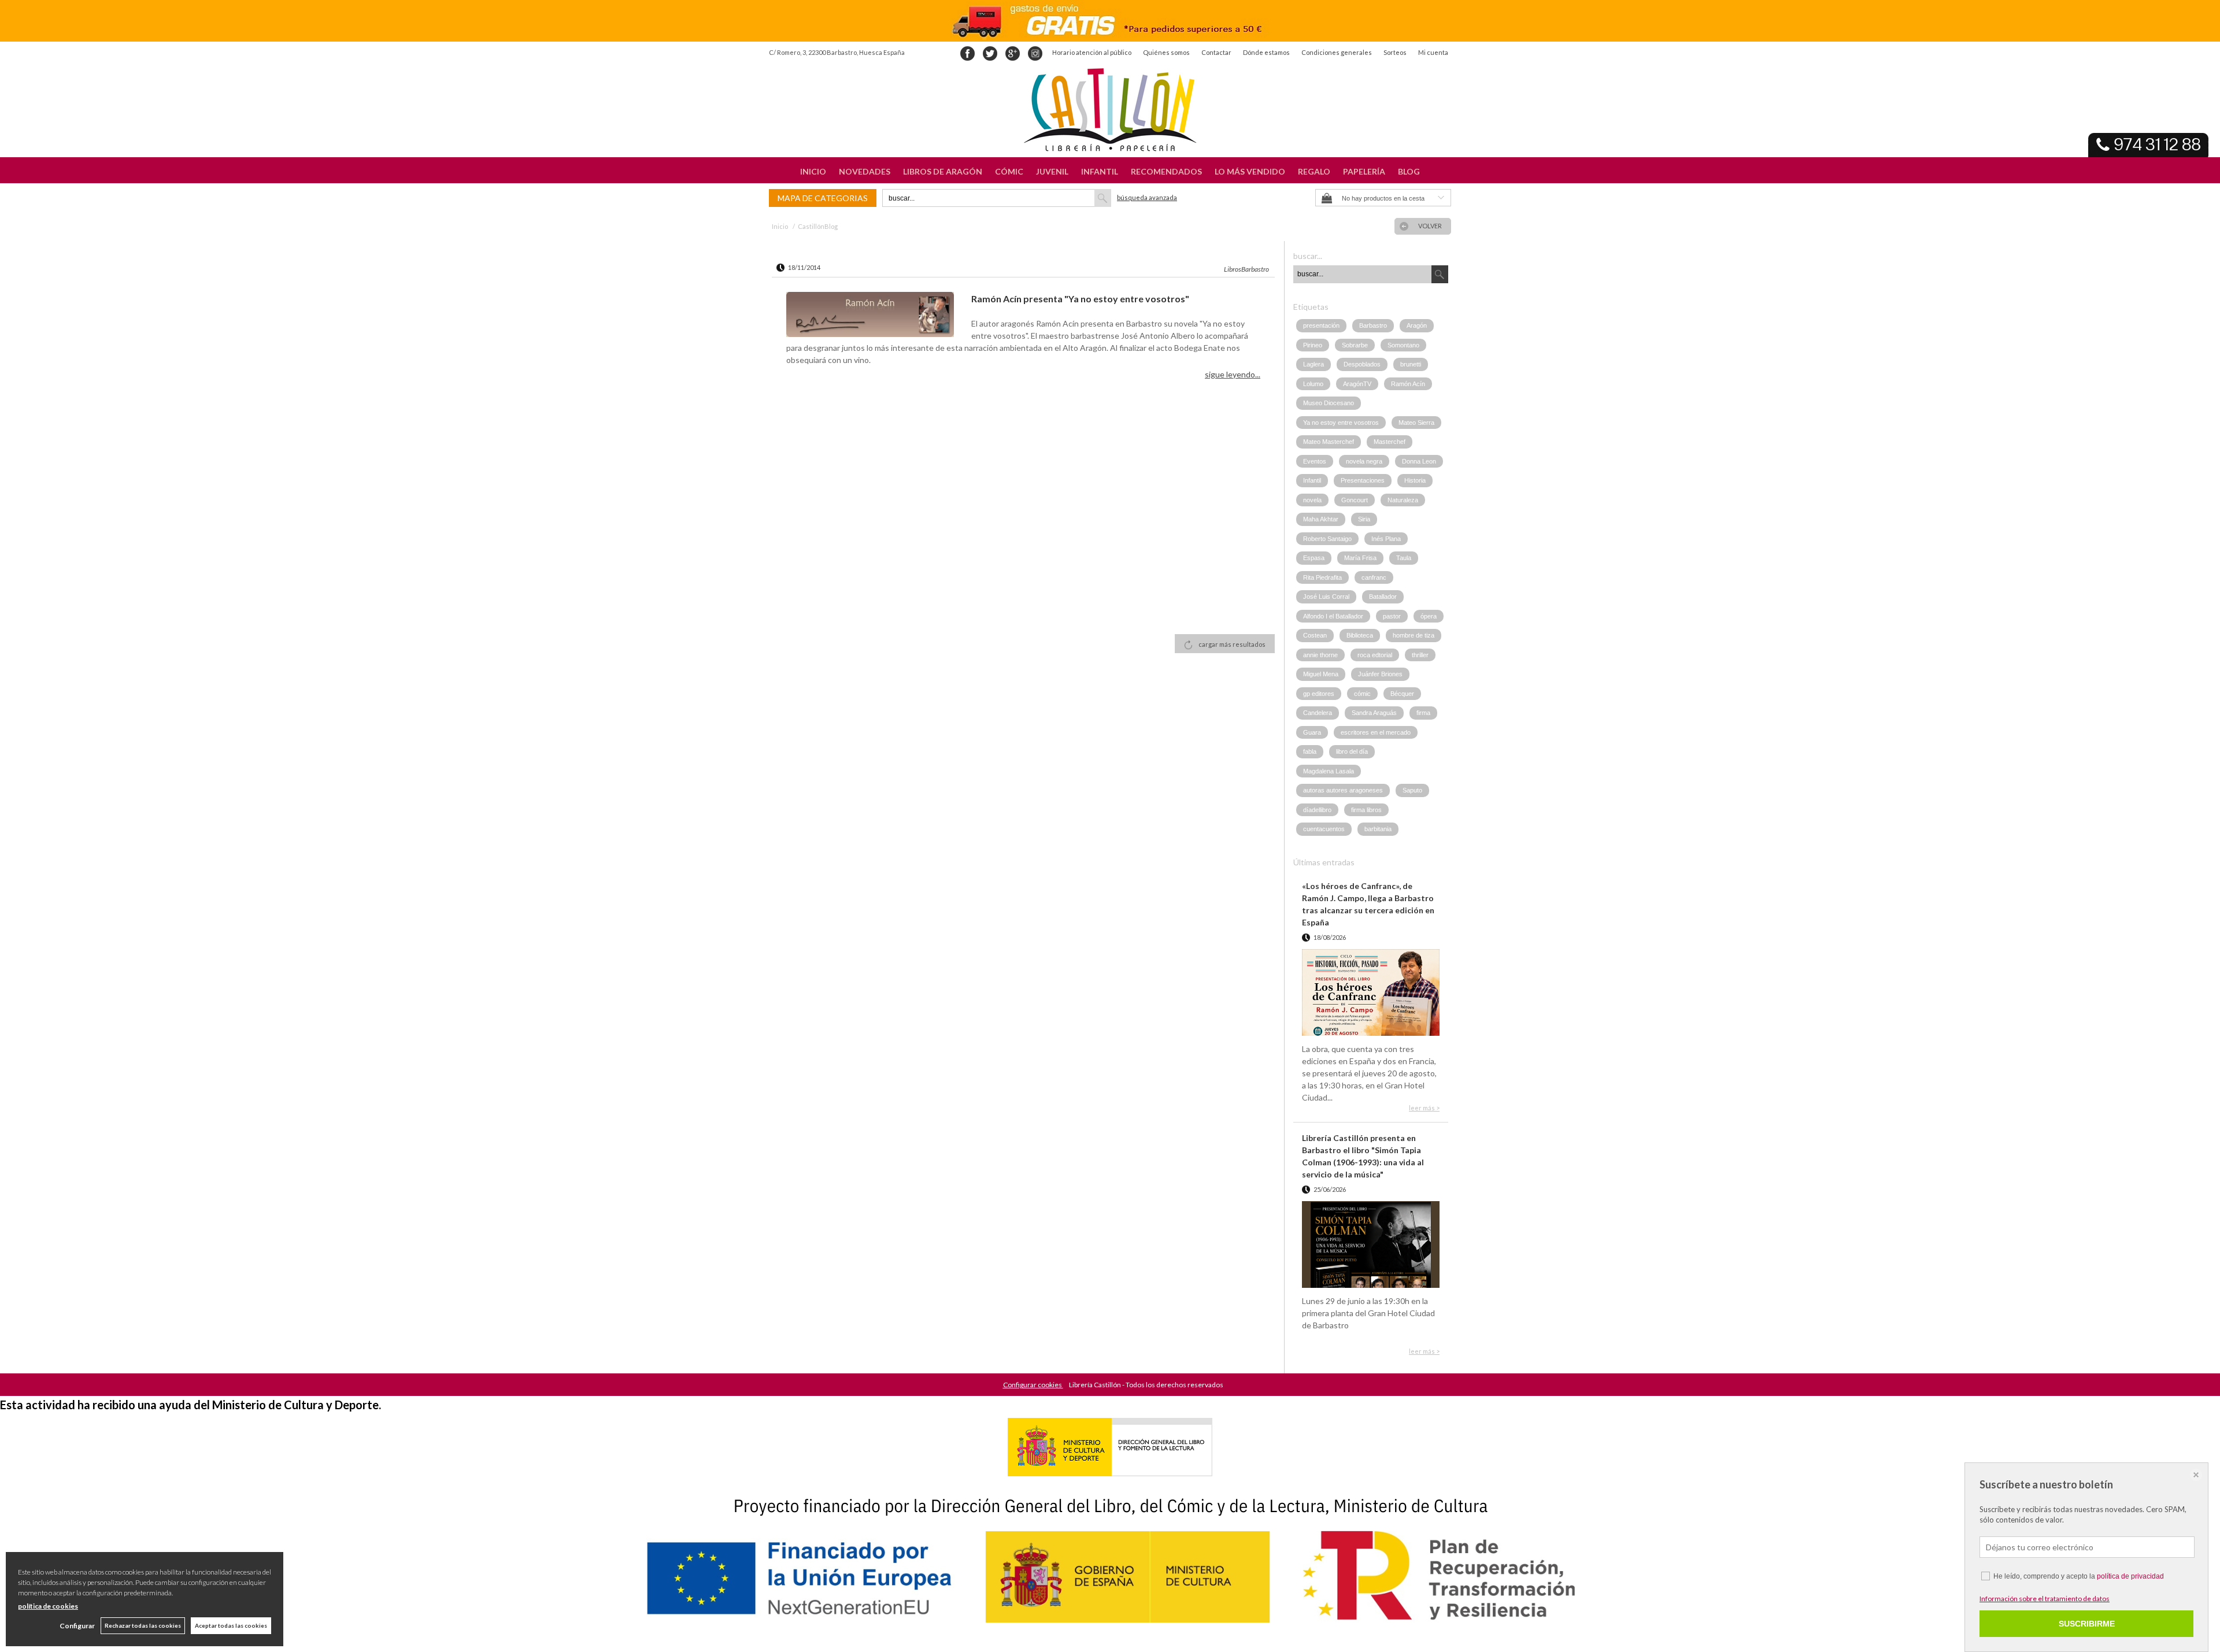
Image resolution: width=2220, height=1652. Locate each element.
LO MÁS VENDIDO (1250, 171)
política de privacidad (2130, 1576)
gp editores (1319, 694)
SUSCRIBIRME (2087, 1624)
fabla (1310, 751)
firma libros (1366, 810)
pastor (1392, 616)
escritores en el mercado (1376, 732)
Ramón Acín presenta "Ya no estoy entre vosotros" (1080, 299)
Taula (1404, 558)
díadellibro (1317, 810)
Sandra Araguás (1374, 713)
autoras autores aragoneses (1343, 790)
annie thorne (1320, 655)
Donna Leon (1419, 461)
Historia (1415, 480)
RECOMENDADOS (1166, 171)
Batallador (1383, 597)
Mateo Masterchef (1329, 442)
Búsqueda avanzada (1147, 197)
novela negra (1364, 461)
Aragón (1417, 325)
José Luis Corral (1326, 597)
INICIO (813, 171)
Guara (1312, 732)
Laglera (1313, 364)
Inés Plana (1386, 539)
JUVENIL (1052, 171)
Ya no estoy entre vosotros (1341, 423)
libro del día (1352, 751)
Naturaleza (1403, 500)
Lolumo (1313, 384)
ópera (1429, 616)
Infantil (1312, 480)
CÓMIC (1009, 171)
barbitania (1378, 829)
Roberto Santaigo (1327, 539)
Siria (1364, 519)
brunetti (1411, 364)
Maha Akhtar (1321, 519)
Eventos (1315, 461)
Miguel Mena (1321, 674)
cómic (1362, 694)
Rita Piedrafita (1322, 577)
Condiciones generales (1337, 52)
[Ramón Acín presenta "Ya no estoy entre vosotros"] (870, 316)
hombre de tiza (1414, 635)
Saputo (1412, 790)
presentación (1321, 325)
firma (1423, 713)
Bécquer (1402, 694)
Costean (1315, 635)
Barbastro (1373, 325)
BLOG (1409, 171)
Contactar (1216, 52)
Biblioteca (1360, 635)
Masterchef (1390, 442)
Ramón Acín (1408, 384)
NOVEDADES (865, 171)
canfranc (1374, 577)
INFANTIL (1100, 171)
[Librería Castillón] (1110, 110)
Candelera (1318, 713)
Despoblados (1362, 364)
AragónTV (1357, 384)
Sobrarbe (1355, 345)
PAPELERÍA (1364, 171)
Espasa (1314, 558)
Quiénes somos (1166, 52)
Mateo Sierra (1416, 423)
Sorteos (1395, 52)
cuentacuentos (1324, 829)
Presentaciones (1363, 480)
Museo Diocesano (1329, 403)
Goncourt (1355, 500)
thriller (1420, 655)
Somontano (1403, 345)
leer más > (1424, 1108)
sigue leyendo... (1233, 374)
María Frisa (1360, 558)
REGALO (1314, 171)
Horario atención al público (1092, 52)
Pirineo (1313, 345)
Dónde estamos (1266, 52)
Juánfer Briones (1380, 674)
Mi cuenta (1433, 52)
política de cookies (48, 1606)
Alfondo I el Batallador (1333, 616)
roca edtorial (1375, 655)
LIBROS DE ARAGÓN (943, 171)
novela (1312, 500)
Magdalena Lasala (1329, 771)
